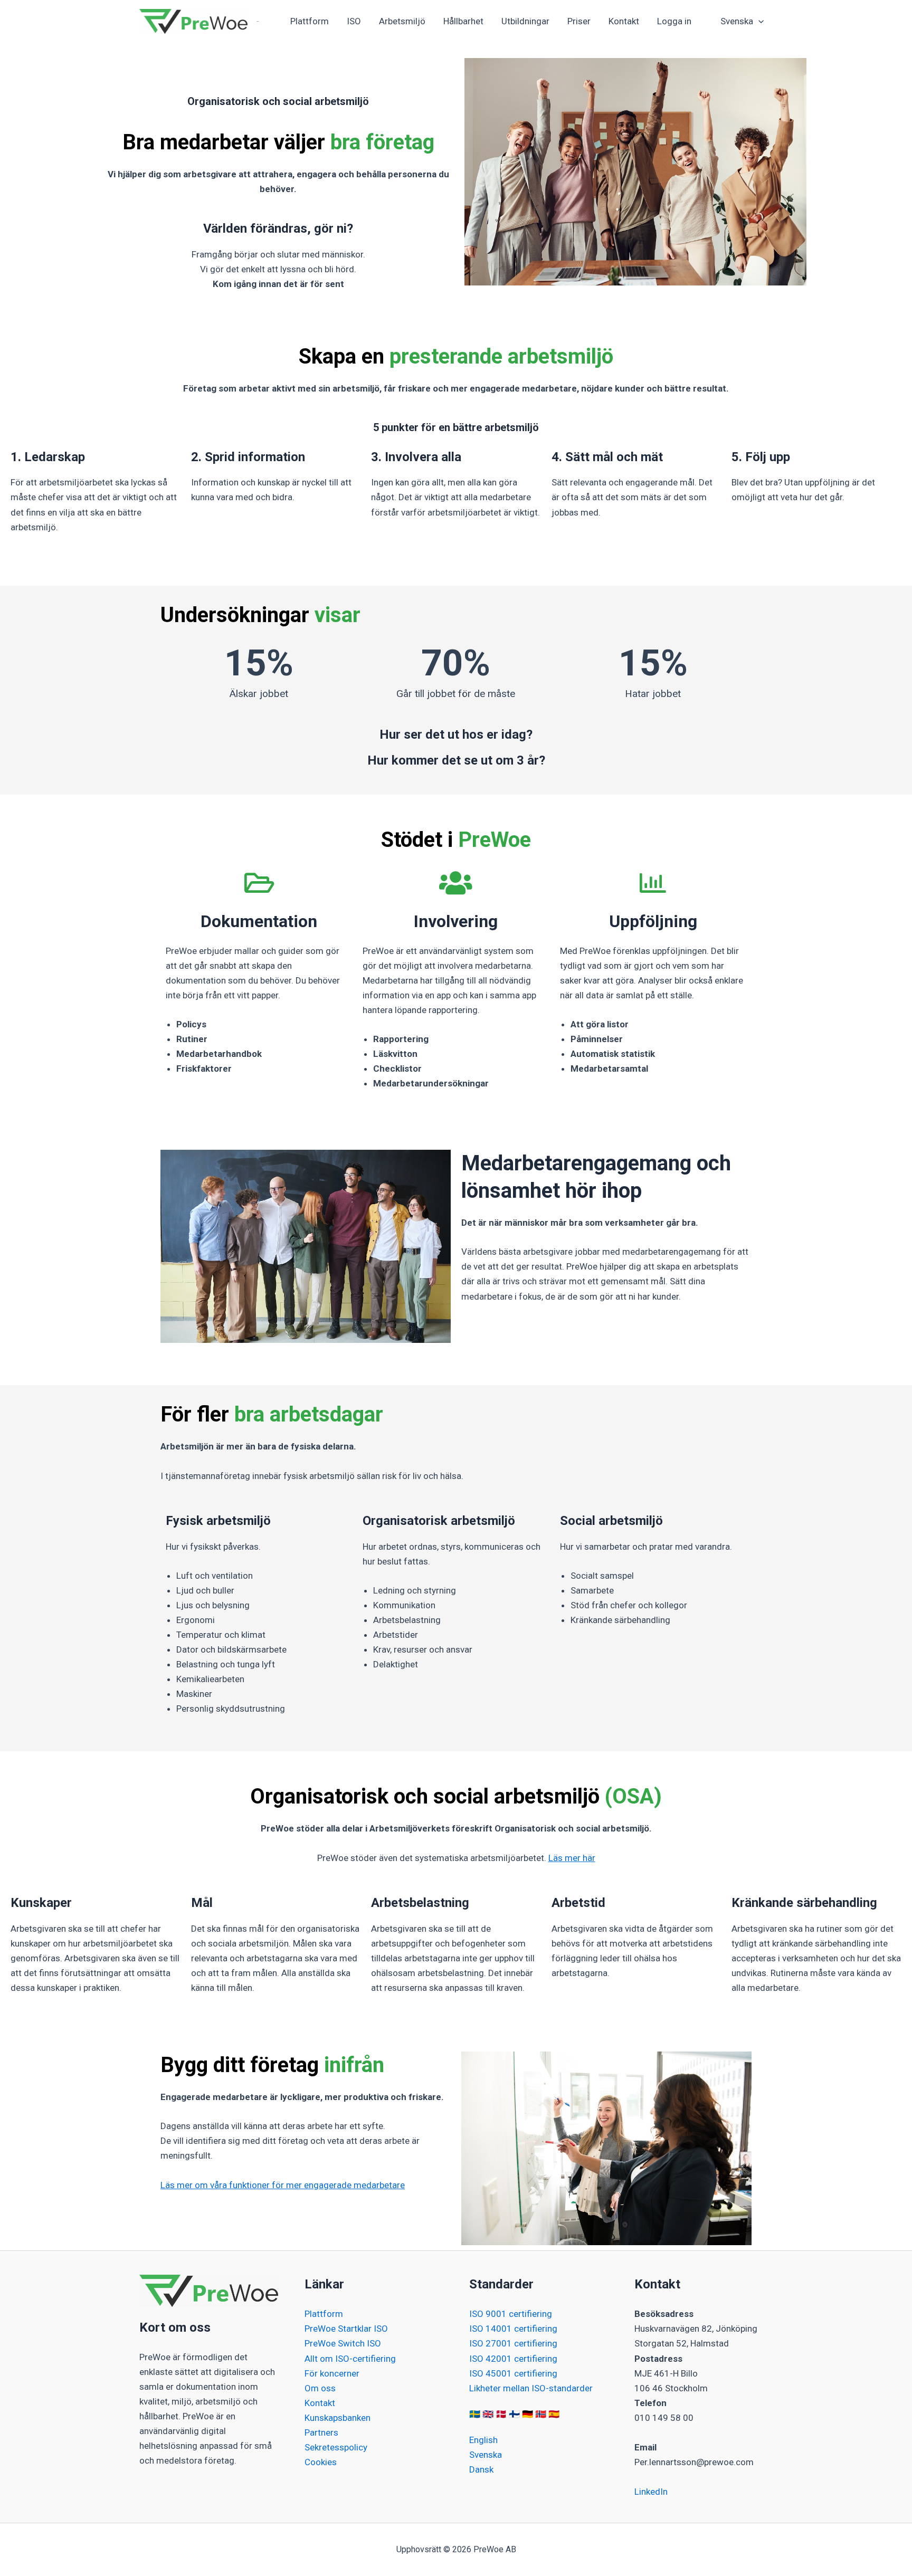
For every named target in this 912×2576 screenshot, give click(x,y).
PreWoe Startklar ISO (346, 2329)
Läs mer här (572, 1858)
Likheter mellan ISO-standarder (531, 2388)
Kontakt (624, 21)
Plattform (310, 21)
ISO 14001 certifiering (513, 2329)
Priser (579, 21)
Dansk (481, 2469)
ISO (354, 21)
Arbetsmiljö (402, 21)
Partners (321, 2432)
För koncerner (332, 2373)
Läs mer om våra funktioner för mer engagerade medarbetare (283, 2185)
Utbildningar (525, 21)
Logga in (674, 21)
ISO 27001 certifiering (513, 2343)
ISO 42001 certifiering (513, 2359)
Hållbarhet (463, 21)
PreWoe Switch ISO (343, 2343)
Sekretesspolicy (336, 2447)
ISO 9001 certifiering (511, 2314)
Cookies (321, 2462)
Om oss (320, 2388)
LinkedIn (651, 2492)
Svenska (486, 2455)
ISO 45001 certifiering (513, 2373)
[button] (758, 21)
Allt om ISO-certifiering (350, 2359)
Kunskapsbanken (338, 2418)
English (483, 2440)
